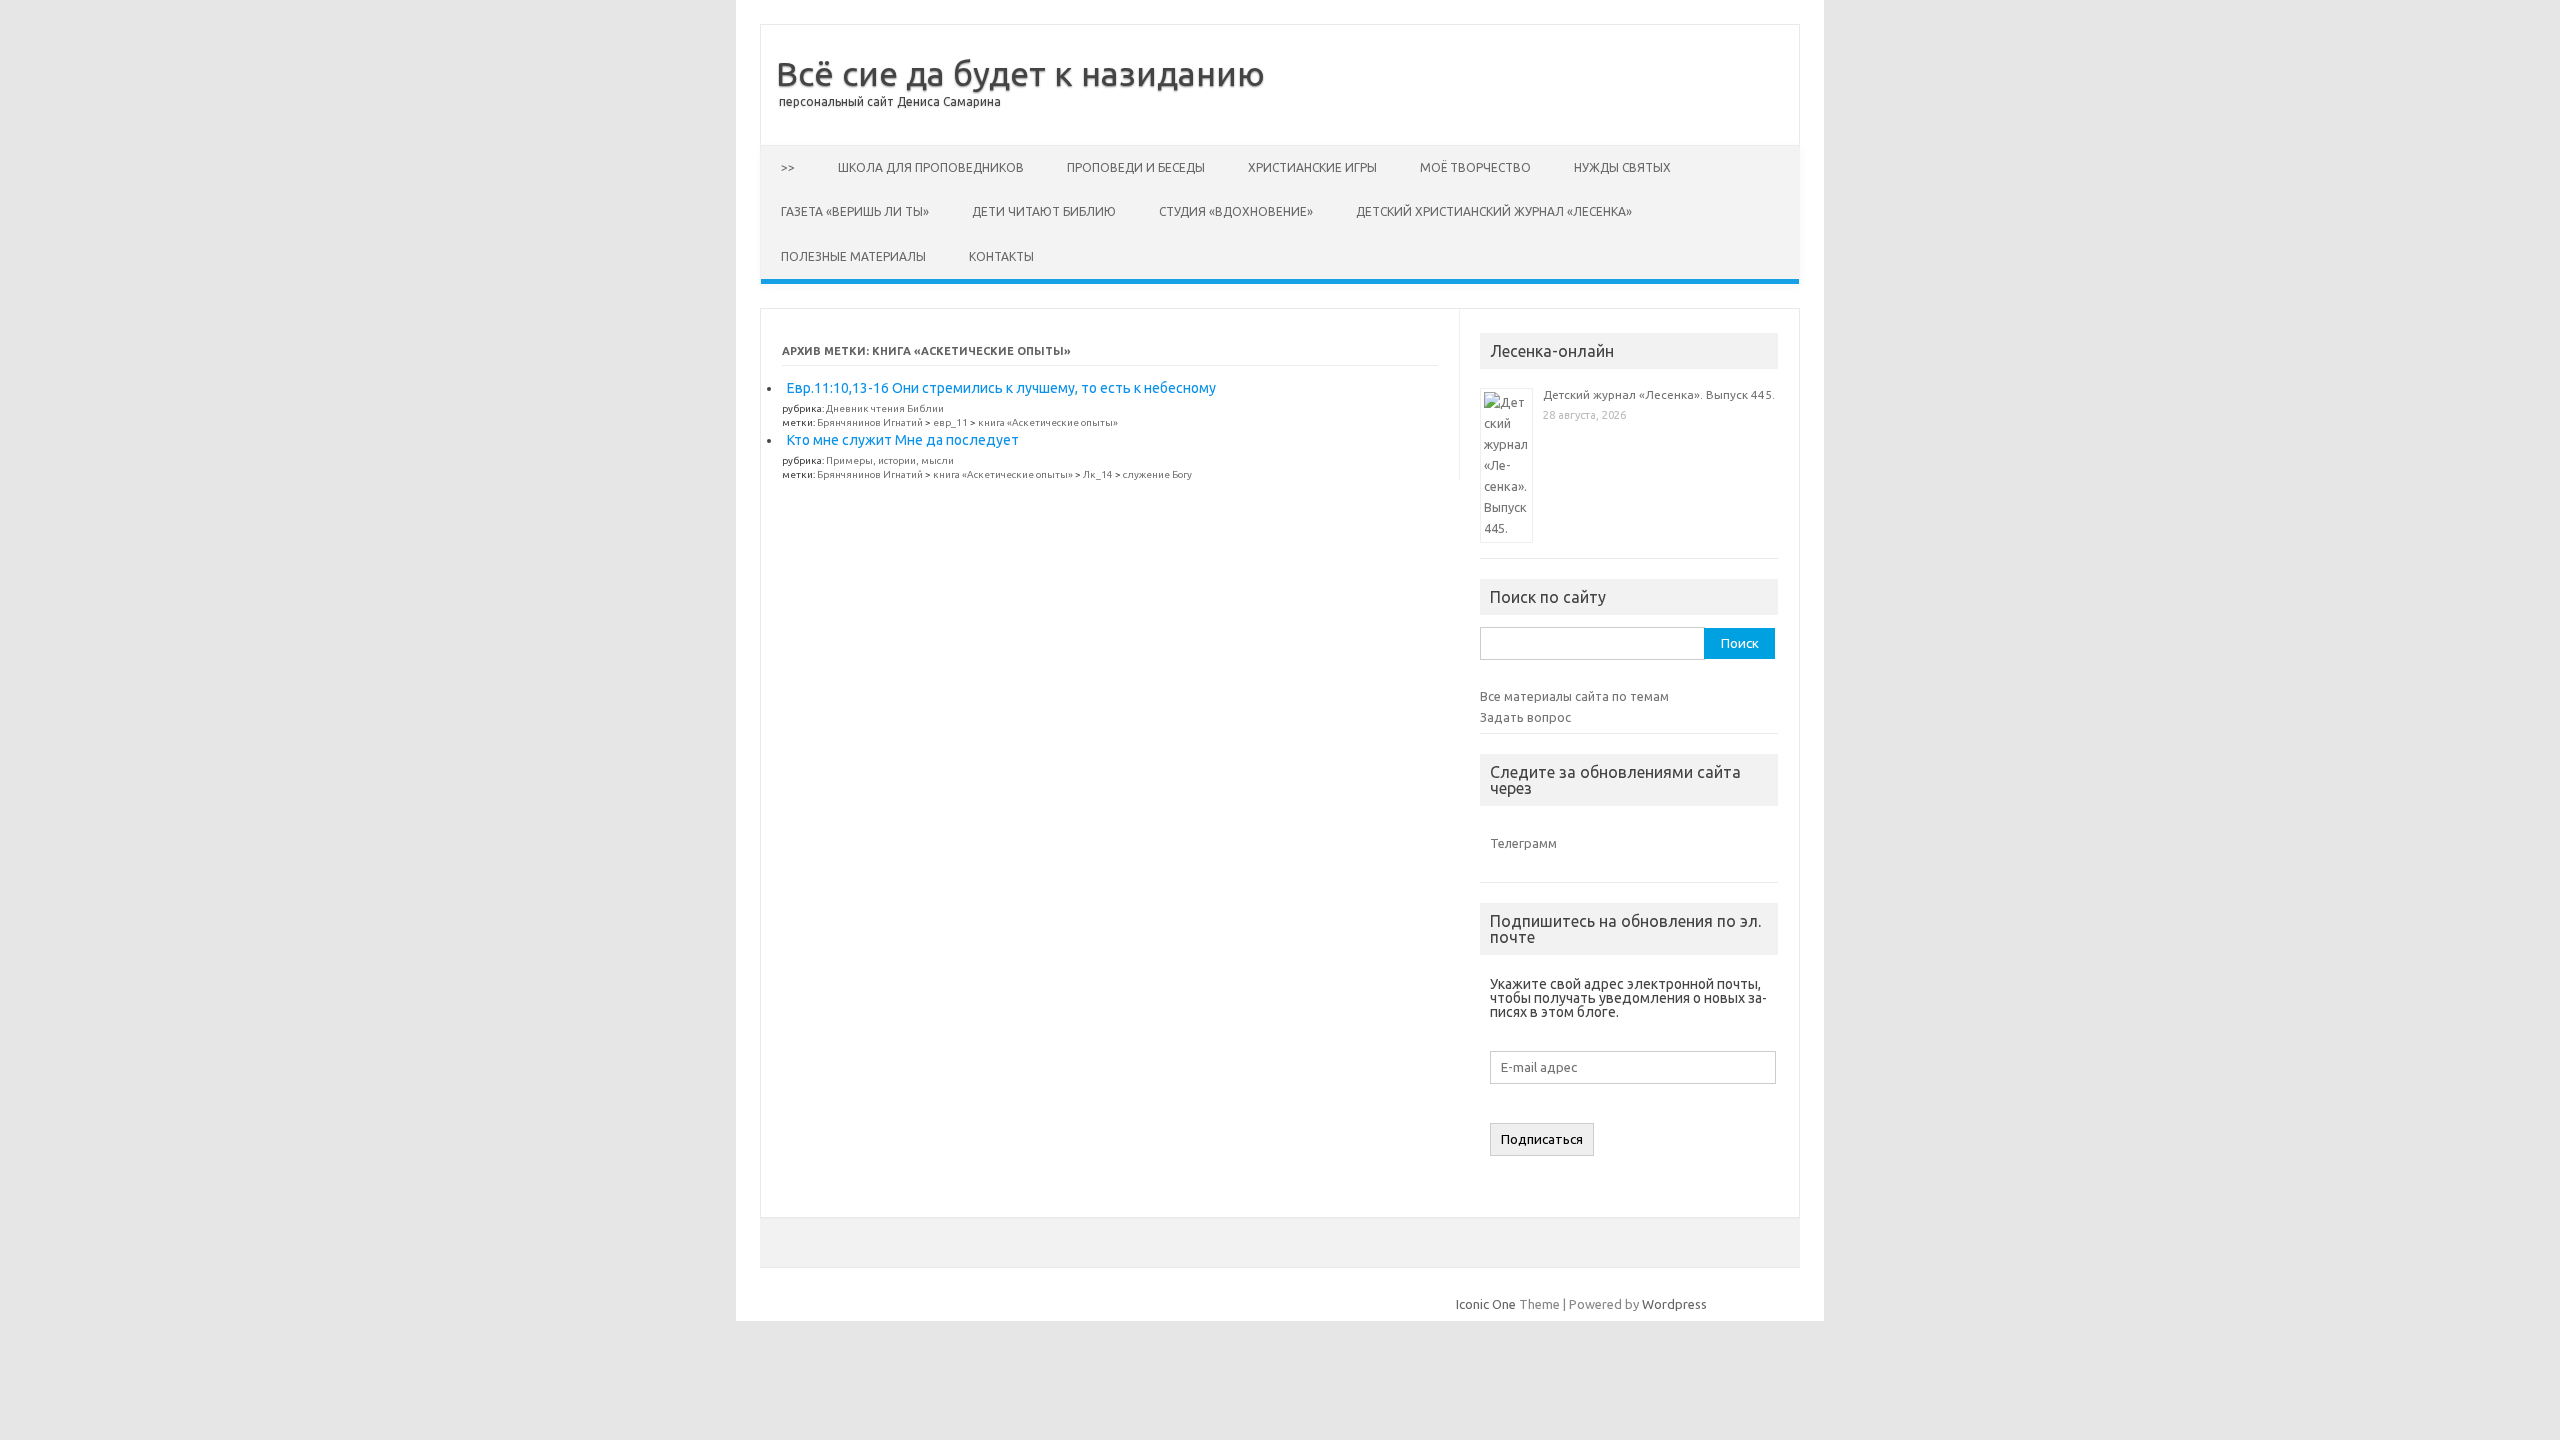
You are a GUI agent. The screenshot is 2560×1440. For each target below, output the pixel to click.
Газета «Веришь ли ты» (855, 211)
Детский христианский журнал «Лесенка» (1494, 211)
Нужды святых (1622, 167)
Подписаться (1542, 1139)
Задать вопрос (1525, 717)
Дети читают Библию (1044, 211)
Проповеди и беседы (1136, 167)
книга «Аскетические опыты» (1048, 422)
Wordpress (1674, 1304)
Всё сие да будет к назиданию (1020, 73)
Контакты (1001, 256)
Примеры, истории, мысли (890, 460)
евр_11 (950, 422)
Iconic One (1486, 1304)
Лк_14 (1098, 474)
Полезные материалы (853, 256)
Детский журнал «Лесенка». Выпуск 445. (1659, 394)
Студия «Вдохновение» (1236, 211)
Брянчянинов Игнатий (870, 422)
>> (788, 167)
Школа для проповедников (931, 167)
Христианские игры (1312, 167)
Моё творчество (1475, 167)
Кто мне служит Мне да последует (903, 440)
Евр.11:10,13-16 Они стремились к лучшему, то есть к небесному (1001, 388)
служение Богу (1157, 474)
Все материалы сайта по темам (1574, 696)
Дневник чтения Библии (885, 408)
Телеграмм (1523, 843)
